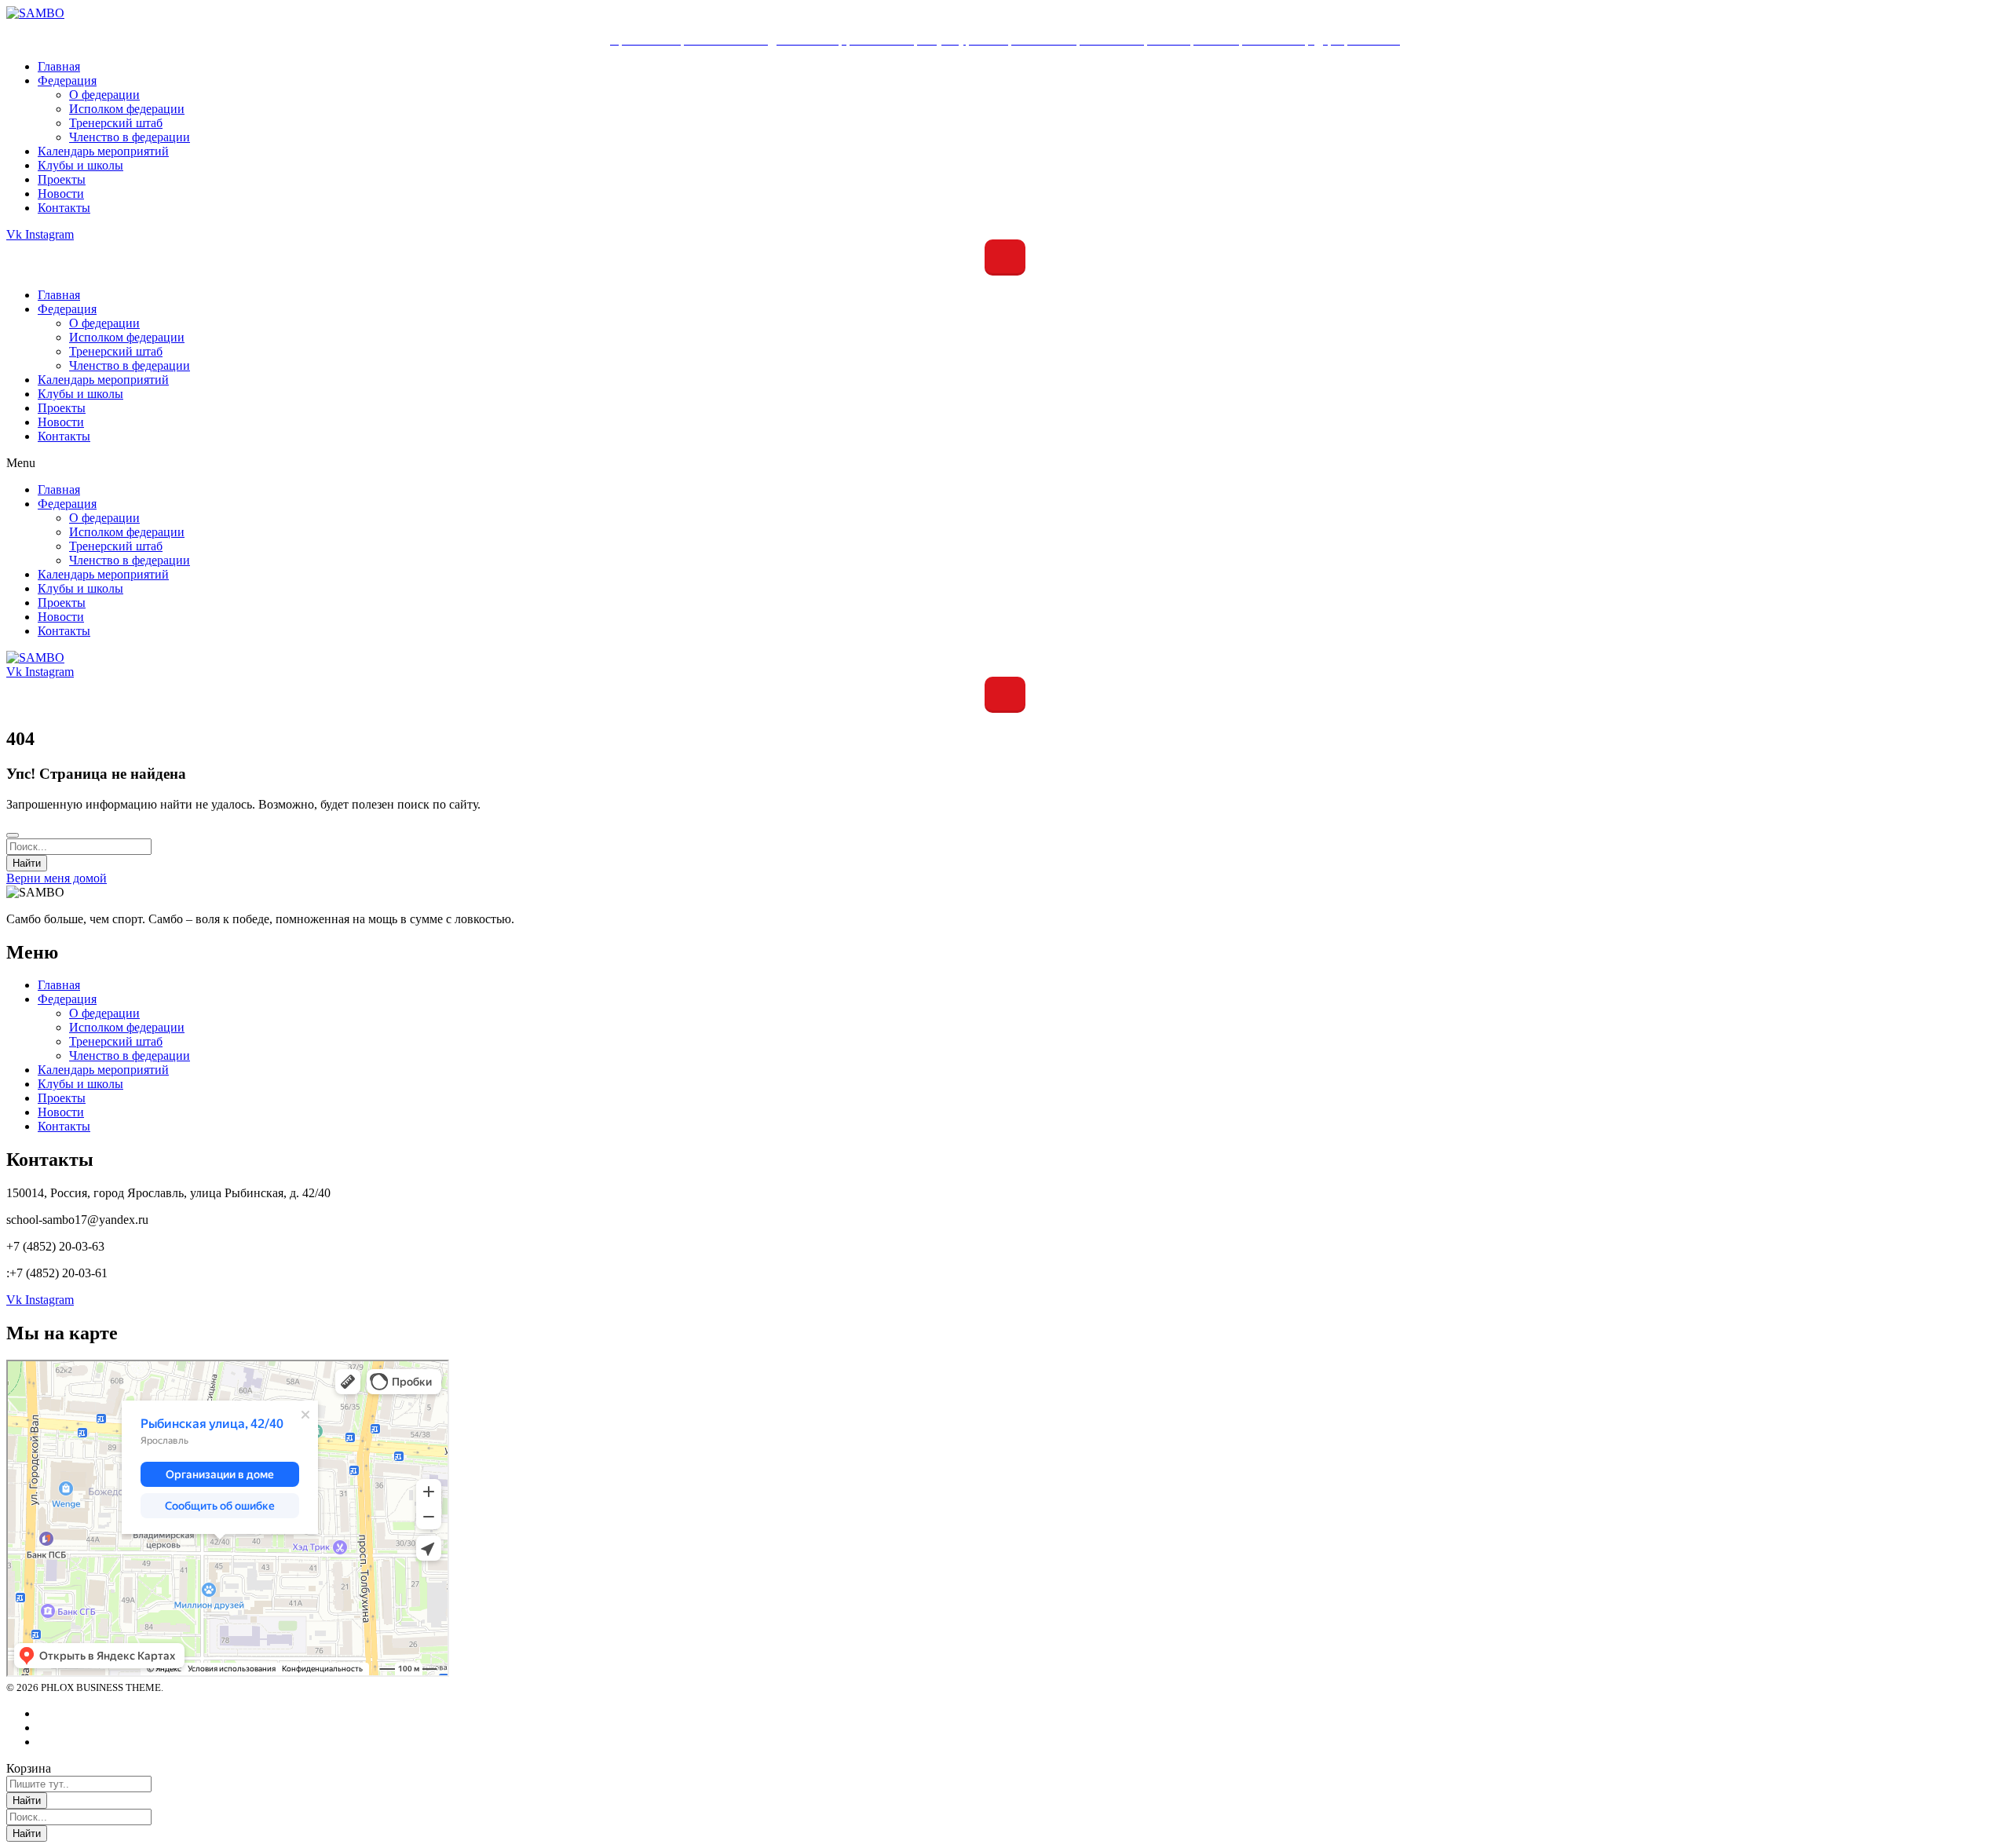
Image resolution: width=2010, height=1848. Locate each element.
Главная (59, 295)
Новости (61, 422)
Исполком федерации (127, 337)
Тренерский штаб (116, 351)
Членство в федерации (130, 365)
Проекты (62, 408)
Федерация (67, 309)
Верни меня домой (57, 878)
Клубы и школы (80, 394)
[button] (1005, 463)
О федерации (104, 323)
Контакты (64, 436)
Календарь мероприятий (103, 380)
